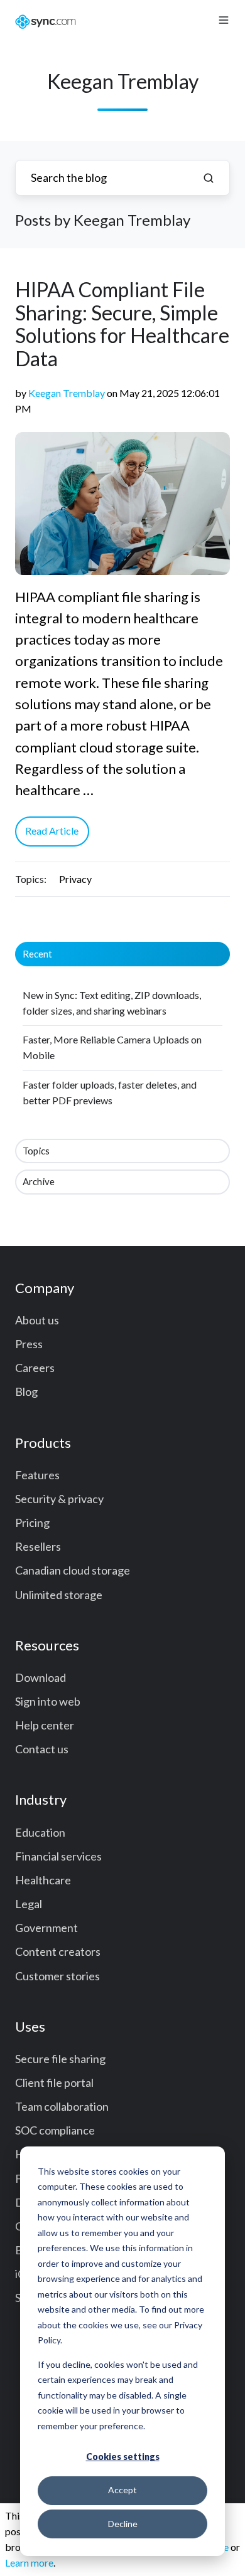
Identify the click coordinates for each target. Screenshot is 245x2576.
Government (46, 1928)
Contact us (42, 1749)
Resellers (38, 1546)
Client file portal (54, 2082)
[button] (224, 20)
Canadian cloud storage (73, 1570)
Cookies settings (123, 2457)
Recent (37, 954)
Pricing (32, 1523)
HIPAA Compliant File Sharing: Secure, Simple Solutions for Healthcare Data (122, 324)
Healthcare (43, 1880)
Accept (122, 2490)
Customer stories (57, 1976)
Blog (26, 1391)
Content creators (58, 1951)
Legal (29, 1904)
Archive (39, 1181)
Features (37, 1475)
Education (40, 1832)
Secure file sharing (60, 2059)
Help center (45, 1725)
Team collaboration (62, 2106)
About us (37, 1320)
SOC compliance (55, 2130)
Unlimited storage (59, 1595)
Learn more (29, 2563)
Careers (35, 1368)
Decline (123, 2524)
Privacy (75, 879)
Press (29, 1344)
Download (41, 1677)
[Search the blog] (209, 178)
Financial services (58, 1856)
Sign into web (48, 1701)
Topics (36, 1151)
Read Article (52, 831)
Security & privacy (59, 1499)
